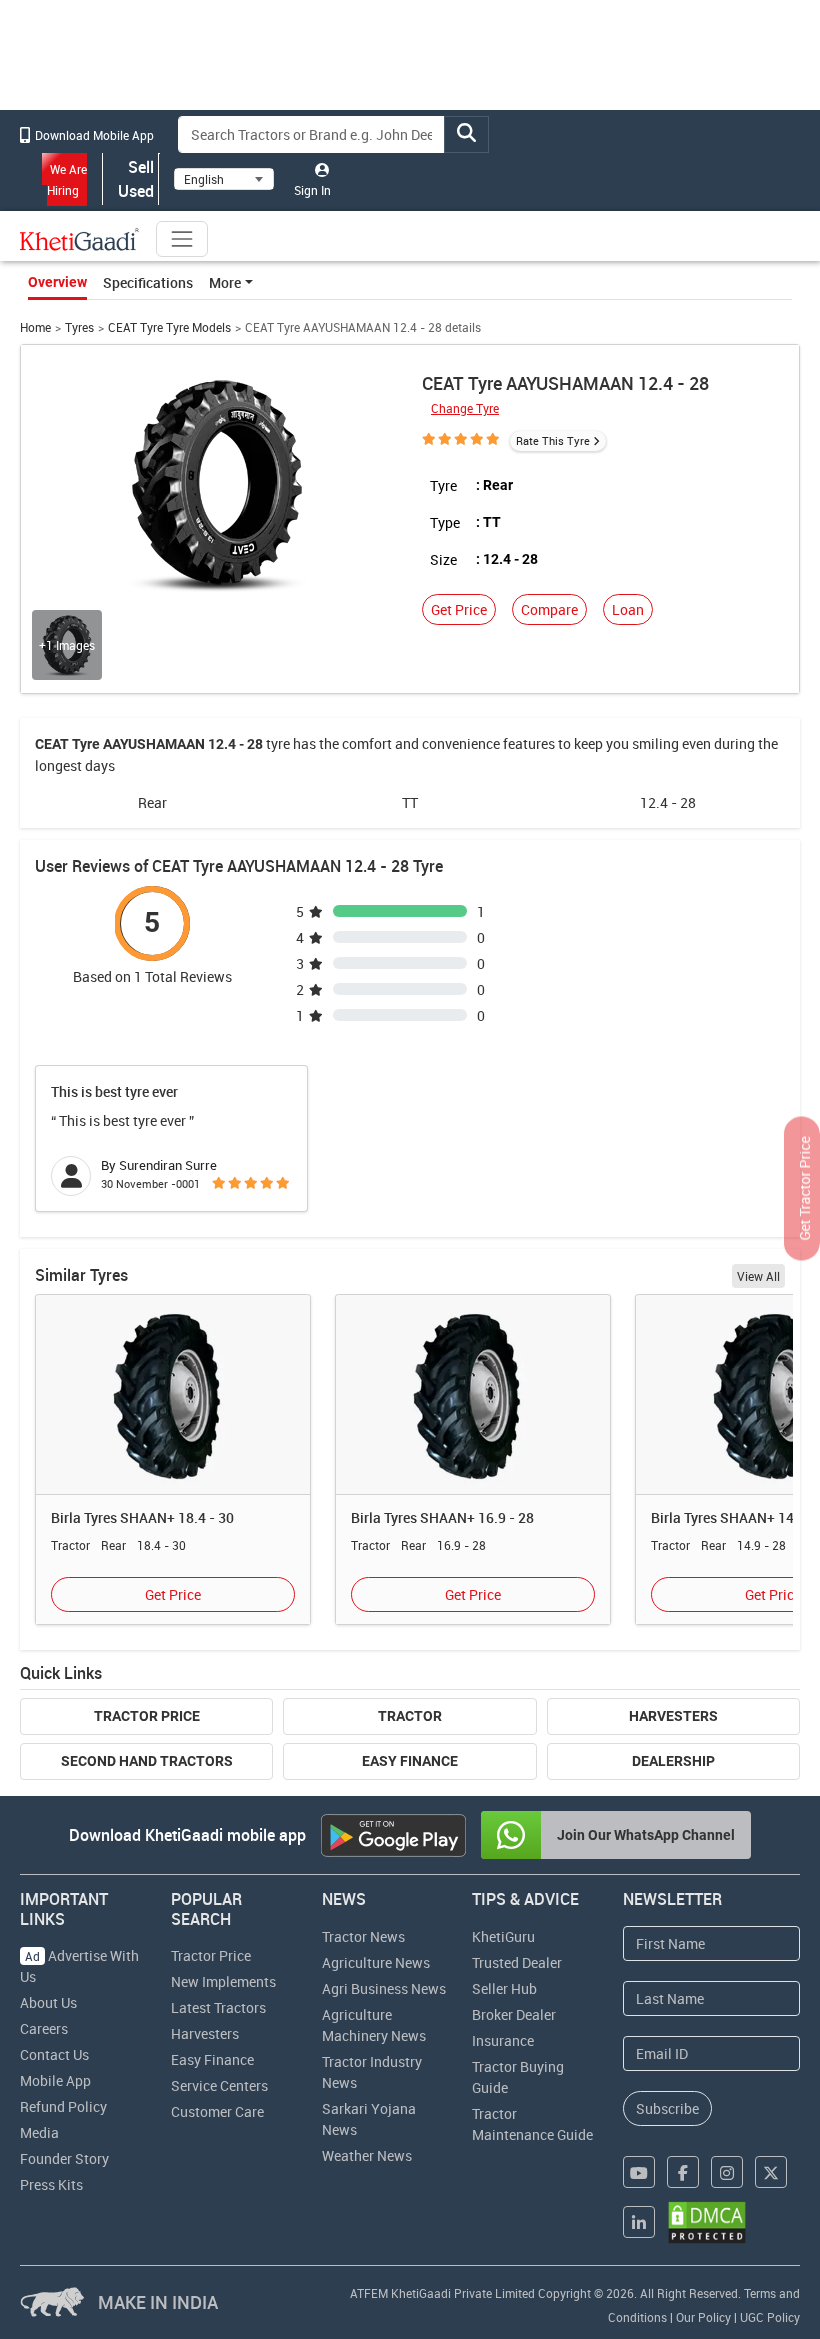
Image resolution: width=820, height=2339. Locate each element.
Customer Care (217, 2111)
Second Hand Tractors (147, 1761)
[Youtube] (639, 2172)
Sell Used (136, 179)
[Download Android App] (393, 1835)
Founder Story (64, 2158)
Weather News (367, 2155)
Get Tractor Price (804, 1188)
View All (758, 1276)
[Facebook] (683, 2172)
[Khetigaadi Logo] (80, 239)
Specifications (148, 282)
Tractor (410, 1716)
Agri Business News (384, 1988)
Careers (44, 2028)
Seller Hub (504, 1988)
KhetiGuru (503, 1936)
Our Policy (703, 2317)
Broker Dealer (514, 2014)
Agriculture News (376, 1962)
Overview (57, 282)
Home (35, 327)
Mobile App (55, 2080)
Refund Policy (63, 2106)
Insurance (503, 2040)
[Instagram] (727, 2172)
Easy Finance (410, 1761)
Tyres (79, 327)
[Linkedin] (639, 2222)
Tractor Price (147, 1716)
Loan (628, 609)
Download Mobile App (93, 135)
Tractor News (363, 1936)
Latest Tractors (218, 2007)
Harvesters (673, 1716)
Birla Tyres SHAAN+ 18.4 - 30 (142, 1517)
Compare (549, 609)
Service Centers (219, 2085)
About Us (48, 2002)
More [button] (225, 282)
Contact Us (54, 2054)
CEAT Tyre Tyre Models (169, 327)
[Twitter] (771, 2172)
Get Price (459, 609)
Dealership (673, 1761)
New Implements (223, 1981)
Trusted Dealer (517, 1962)
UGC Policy (770, 2317)
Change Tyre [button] (465, 408)
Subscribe (667, 2108)
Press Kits (51, 2184)
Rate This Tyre (553, 440)
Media (39, 2132)
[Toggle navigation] (182, 239)
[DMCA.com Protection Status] (707, 2222)
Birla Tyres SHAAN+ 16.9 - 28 (442, 1517)
